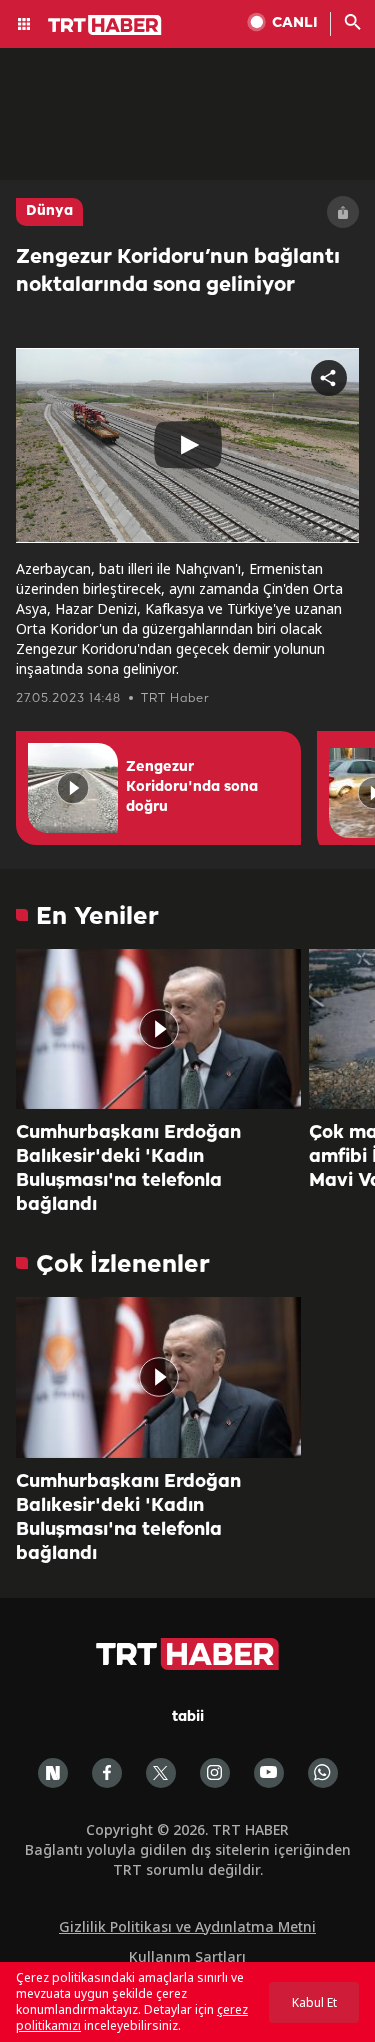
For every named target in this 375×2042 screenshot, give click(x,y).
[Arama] (353, 24)
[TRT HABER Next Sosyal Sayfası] (53, 1773)
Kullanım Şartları (187, 1956)
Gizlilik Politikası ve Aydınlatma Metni (187, 1926)
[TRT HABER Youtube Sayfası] (269, 1773)
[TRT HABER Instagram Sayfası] (215, 1773)
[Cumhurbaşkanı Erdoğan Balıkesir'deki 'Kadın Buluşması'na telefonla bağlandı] (158, 1029)
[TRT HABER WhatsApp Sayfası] (323, 1773)
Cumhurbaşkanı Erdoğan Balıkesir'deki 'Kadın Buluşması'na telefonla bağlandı (128, 1169)
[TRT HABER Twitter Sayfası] (161, 1773)
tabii (188, 1717)
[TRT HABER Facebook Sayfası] (107, 1773)
